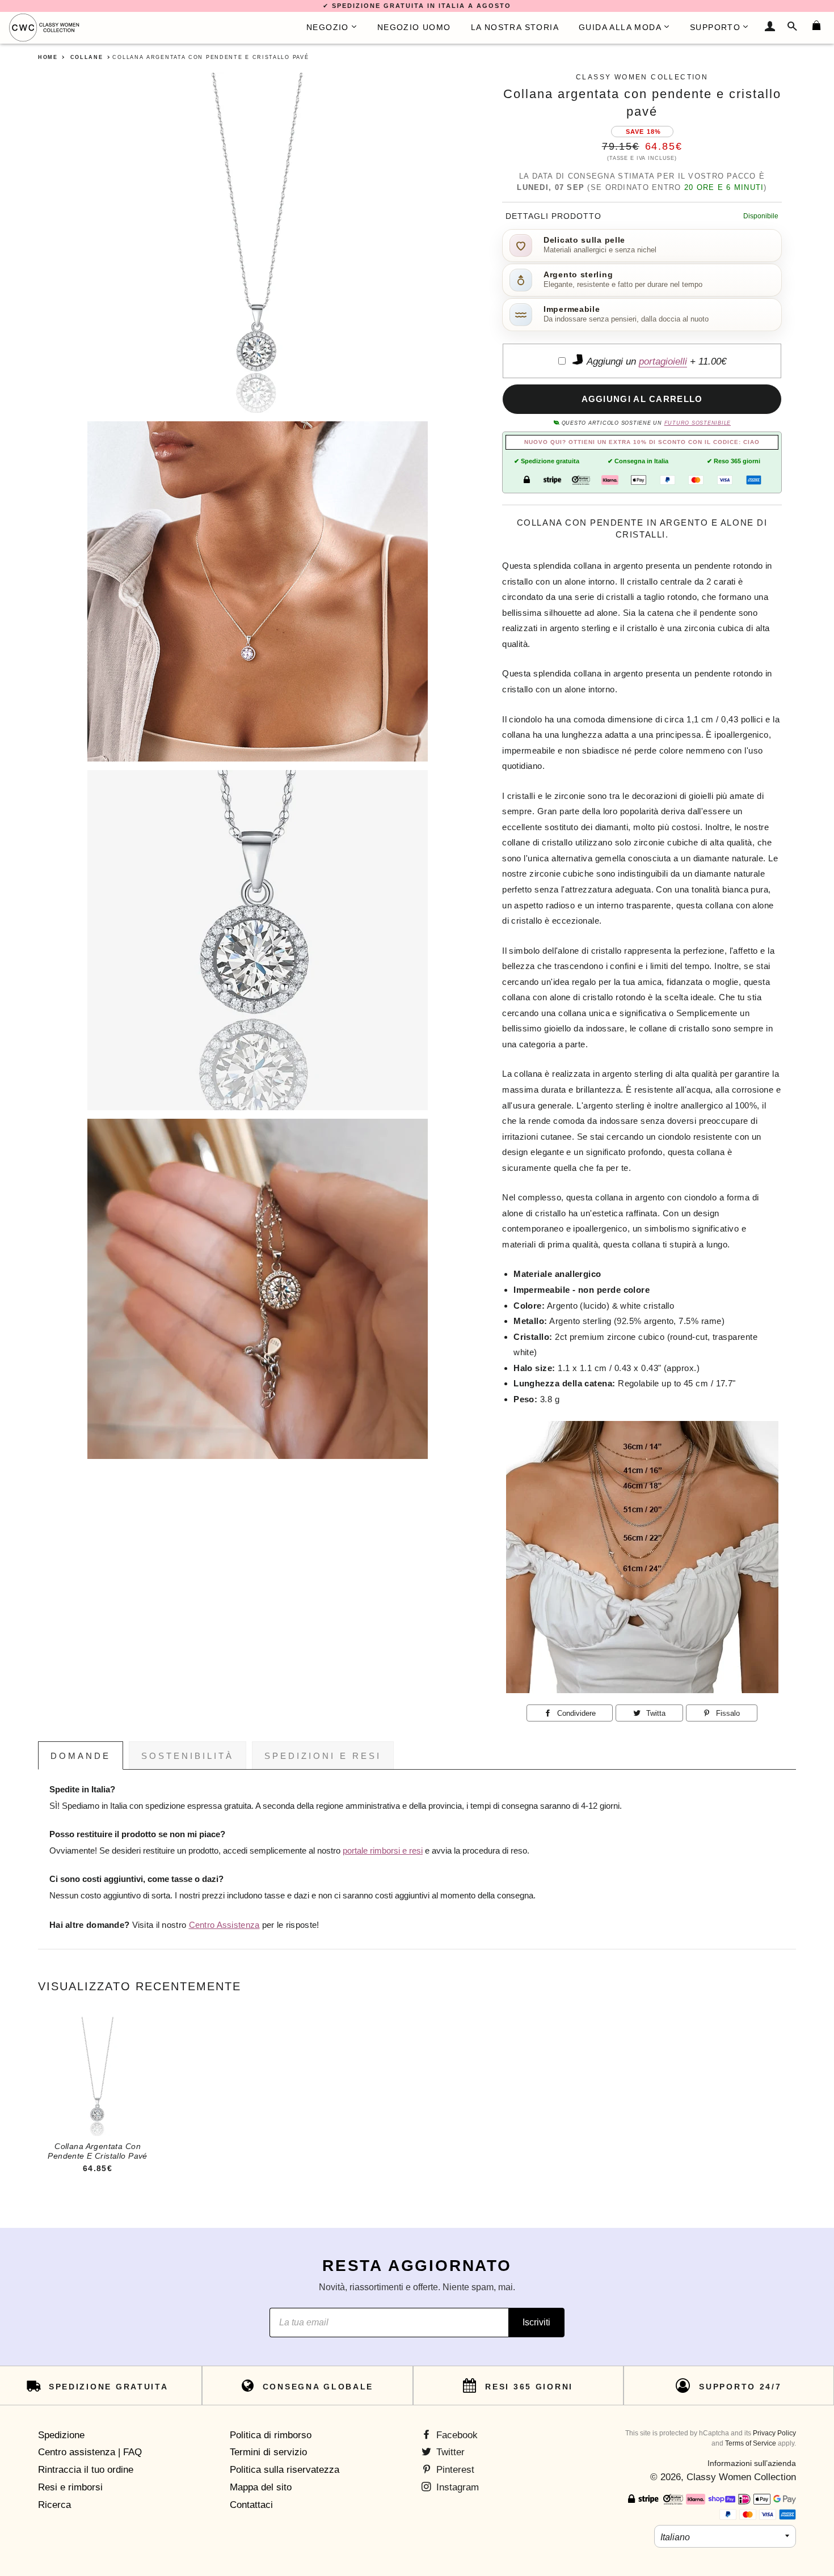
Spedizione (61, 2435)
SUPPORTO (715, 27)
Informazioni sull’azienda (752, 2463)
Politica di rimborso (271, 2435)
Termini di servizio (268, 2452)
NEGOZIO (328, 27)
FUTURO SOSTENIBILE (698, 423)
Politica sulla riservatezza (285, 2470)
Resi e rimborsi (70, 2487)
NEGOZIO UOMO (414, 27)
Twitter (449, 2452)
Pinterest (454, 2470)
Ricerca (54, 2505)
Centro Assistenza (224, 1925)
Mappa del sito (261, 2487)
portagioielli (663, 361)
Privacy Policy (774, 2433)
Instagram (456, 2487)
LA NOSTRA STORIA (515, 27)
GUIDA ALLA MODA (620, 27)
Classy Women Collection (741, 2477)
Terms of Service (751, 2443)
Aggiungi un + (655, 361)
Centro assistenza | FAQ (90, 2452)
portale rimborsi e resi (383, 1851)
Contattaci (251, 2505)
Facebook (456, 2435)
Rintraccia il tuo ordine (86, 2470)
